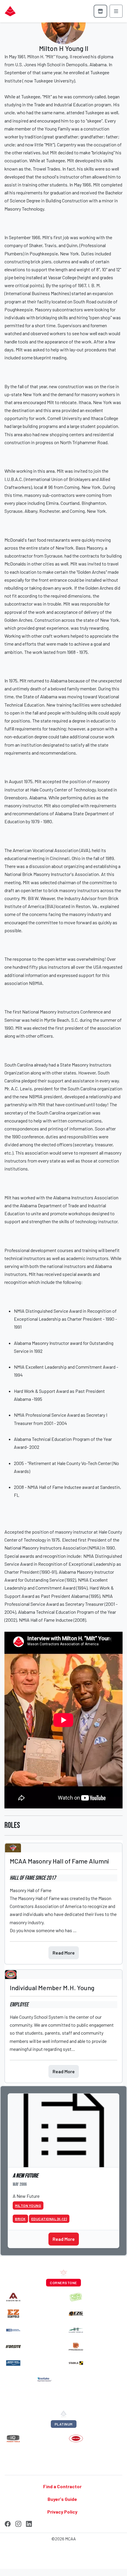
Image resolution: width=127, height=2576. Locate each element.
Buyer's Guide (62, 2499)
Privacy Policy (62, 2512)
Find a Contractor (62, 2486)
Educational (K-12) (49, 2219)
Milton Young (28, 2205)
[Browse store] (100, 11)
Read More (64, 1953)
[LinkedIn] (29, 2523)
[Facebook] (8, 2523)
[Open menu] (116, 11)
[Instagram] (18, 2523)
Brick (20, 2219)
